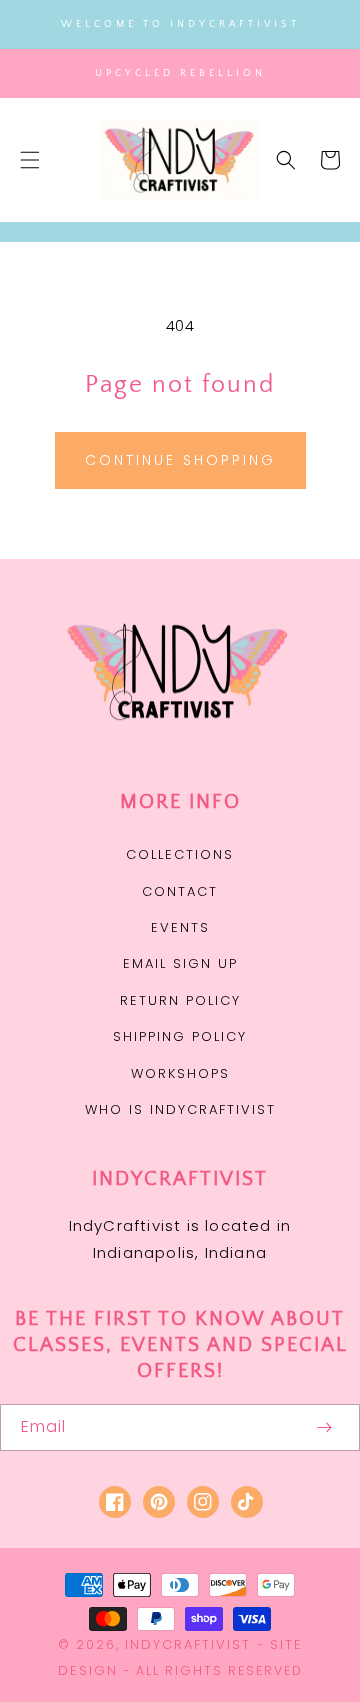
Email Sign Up (180, 963)
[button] (30, 160)
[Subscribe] (324, 1427)
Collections (180, 854)
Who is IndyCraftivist (180, 1109)
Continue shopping (180, 460)
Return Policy (180, 1000)
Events (180, 927)
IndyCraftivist (188, 1644)
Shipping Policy (180, 1036)
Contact (180, 891)
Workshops (180, 1073)
